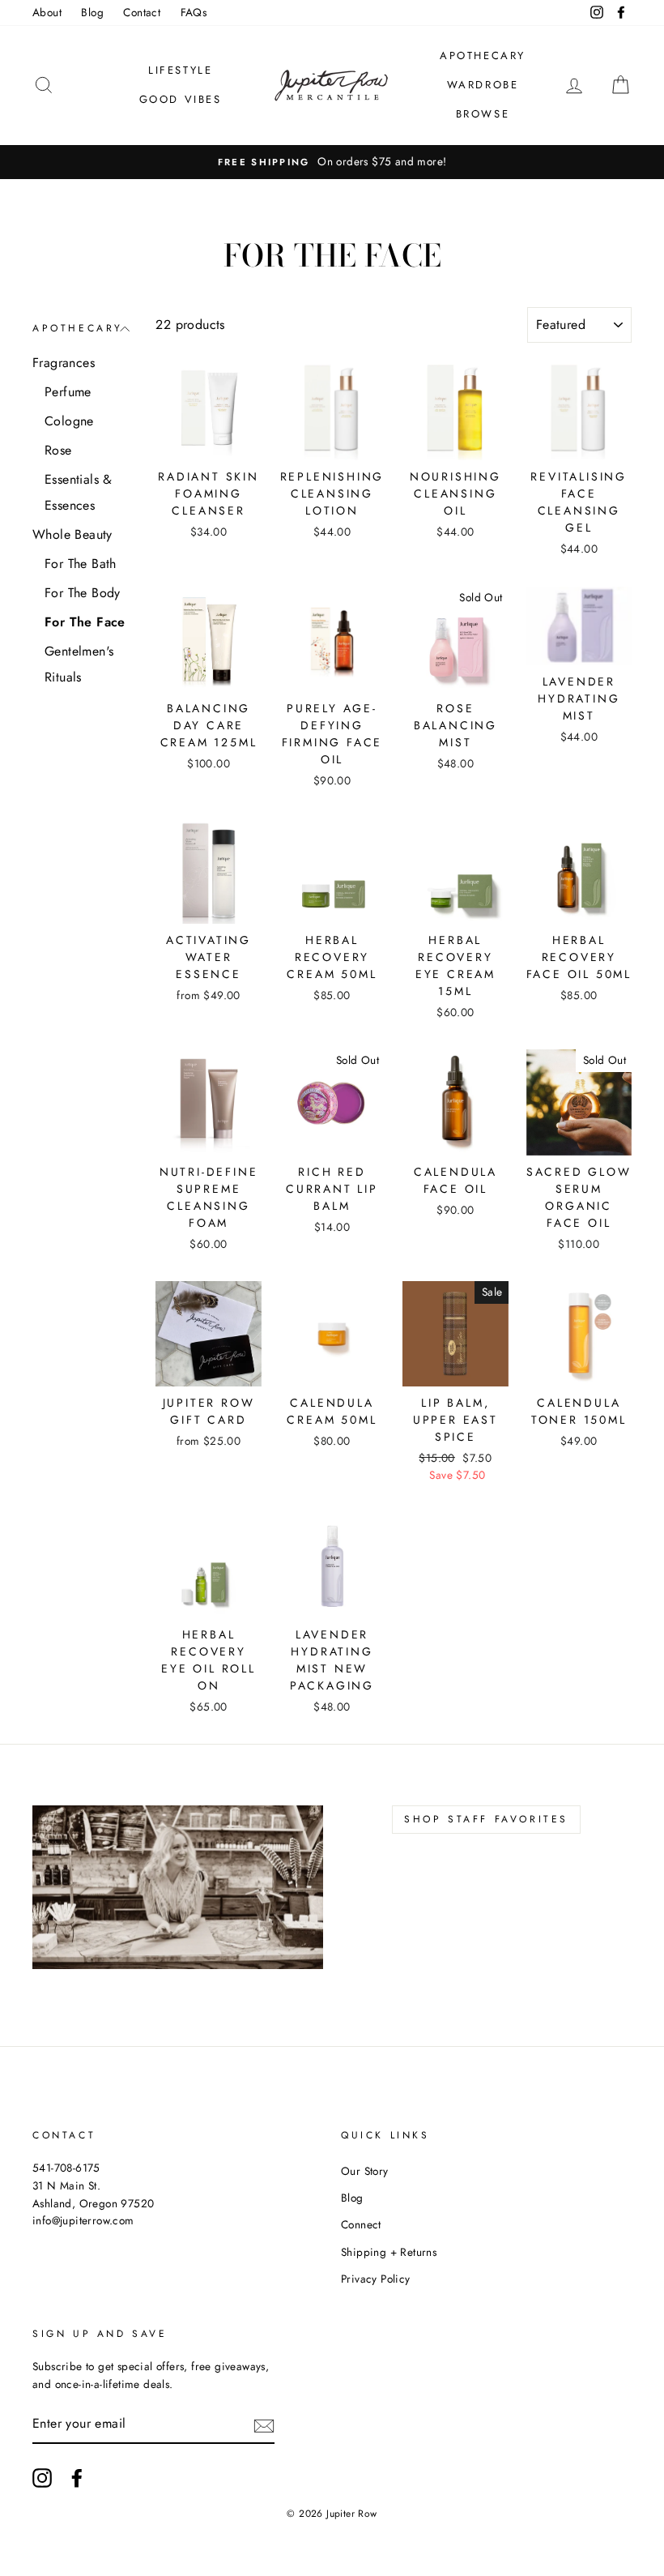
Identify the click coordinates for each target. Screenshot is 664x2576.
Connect (361, 2224)
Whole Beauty (72, 534)
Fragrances (64, 363)
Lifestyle (180, 70)
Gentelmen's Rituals (79, 664)
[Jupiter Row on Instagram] (42, 2478)
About (47, 12)
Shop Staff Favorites (486, 1819)
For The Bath (81, 564)
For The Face (85, 622)
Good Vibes (181, 99)
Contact (142, 12)
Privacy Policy (376, 2279)
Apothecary (483, 56)
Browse (483, 114)
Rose (58, 450)
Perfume (68, 392)
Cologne (69, 421)
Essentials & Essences (79, 492)
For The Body (83, 593)
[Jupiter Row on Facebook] (77, 2478)
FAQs (194, 12)
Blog (92, 12)
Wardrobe (483, 85)
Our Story (365, 2171)
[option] (332, 162)
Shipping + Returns (389, 2252)
